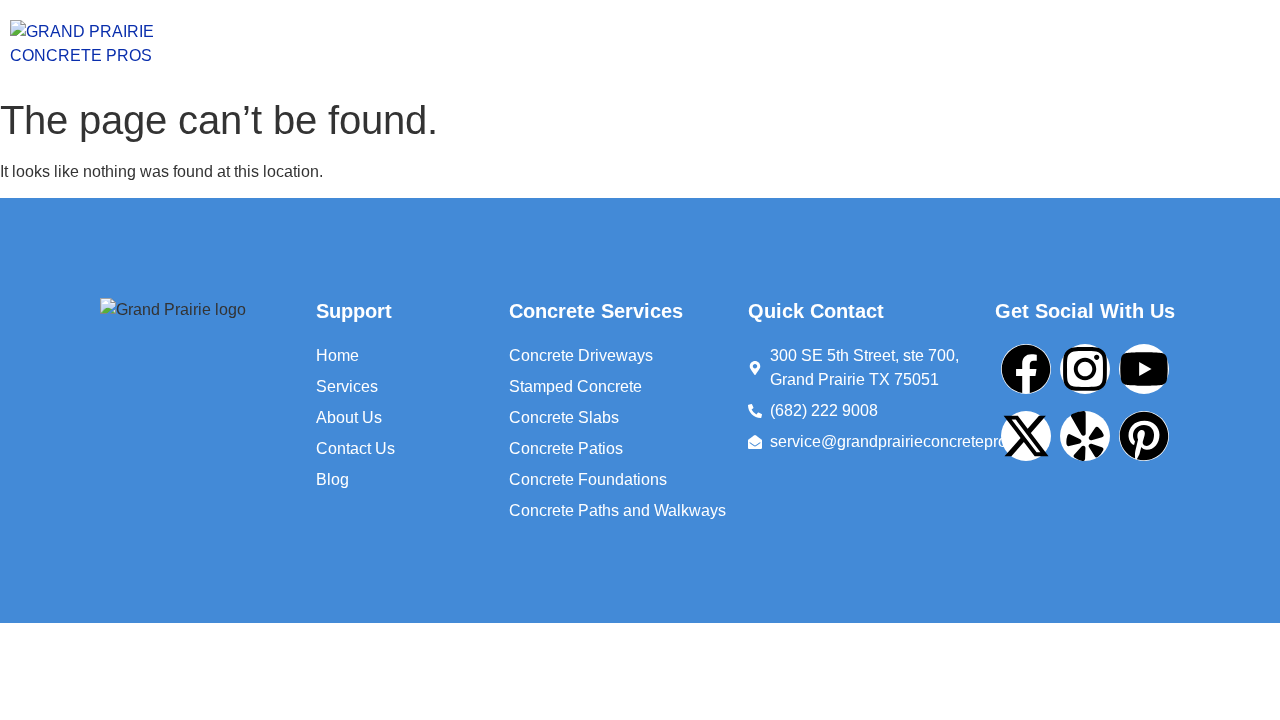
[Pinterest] (1144, 436)
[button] (688, 44)
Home (576, 44)
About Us (812, 44)
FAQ (1126, 44)
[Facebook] (1026, 369)
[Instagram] (1085, 369)
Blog (1028, 44)
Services (683, 44)
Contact (928, 44)
